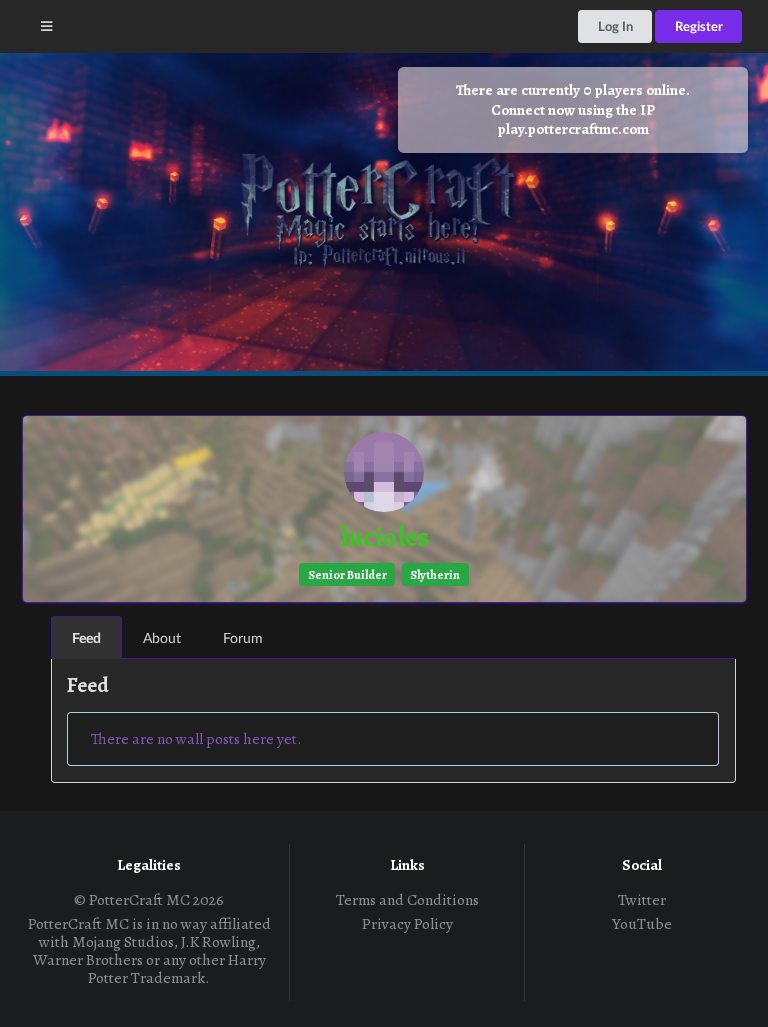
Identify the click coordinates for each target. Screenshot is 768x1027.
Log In (615, 26)
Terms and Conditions (407, 900)
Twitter (642, 900)
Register (699, 26)
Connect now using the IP (573, 119)
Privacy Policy (407, 923)
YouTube (642, 923)
